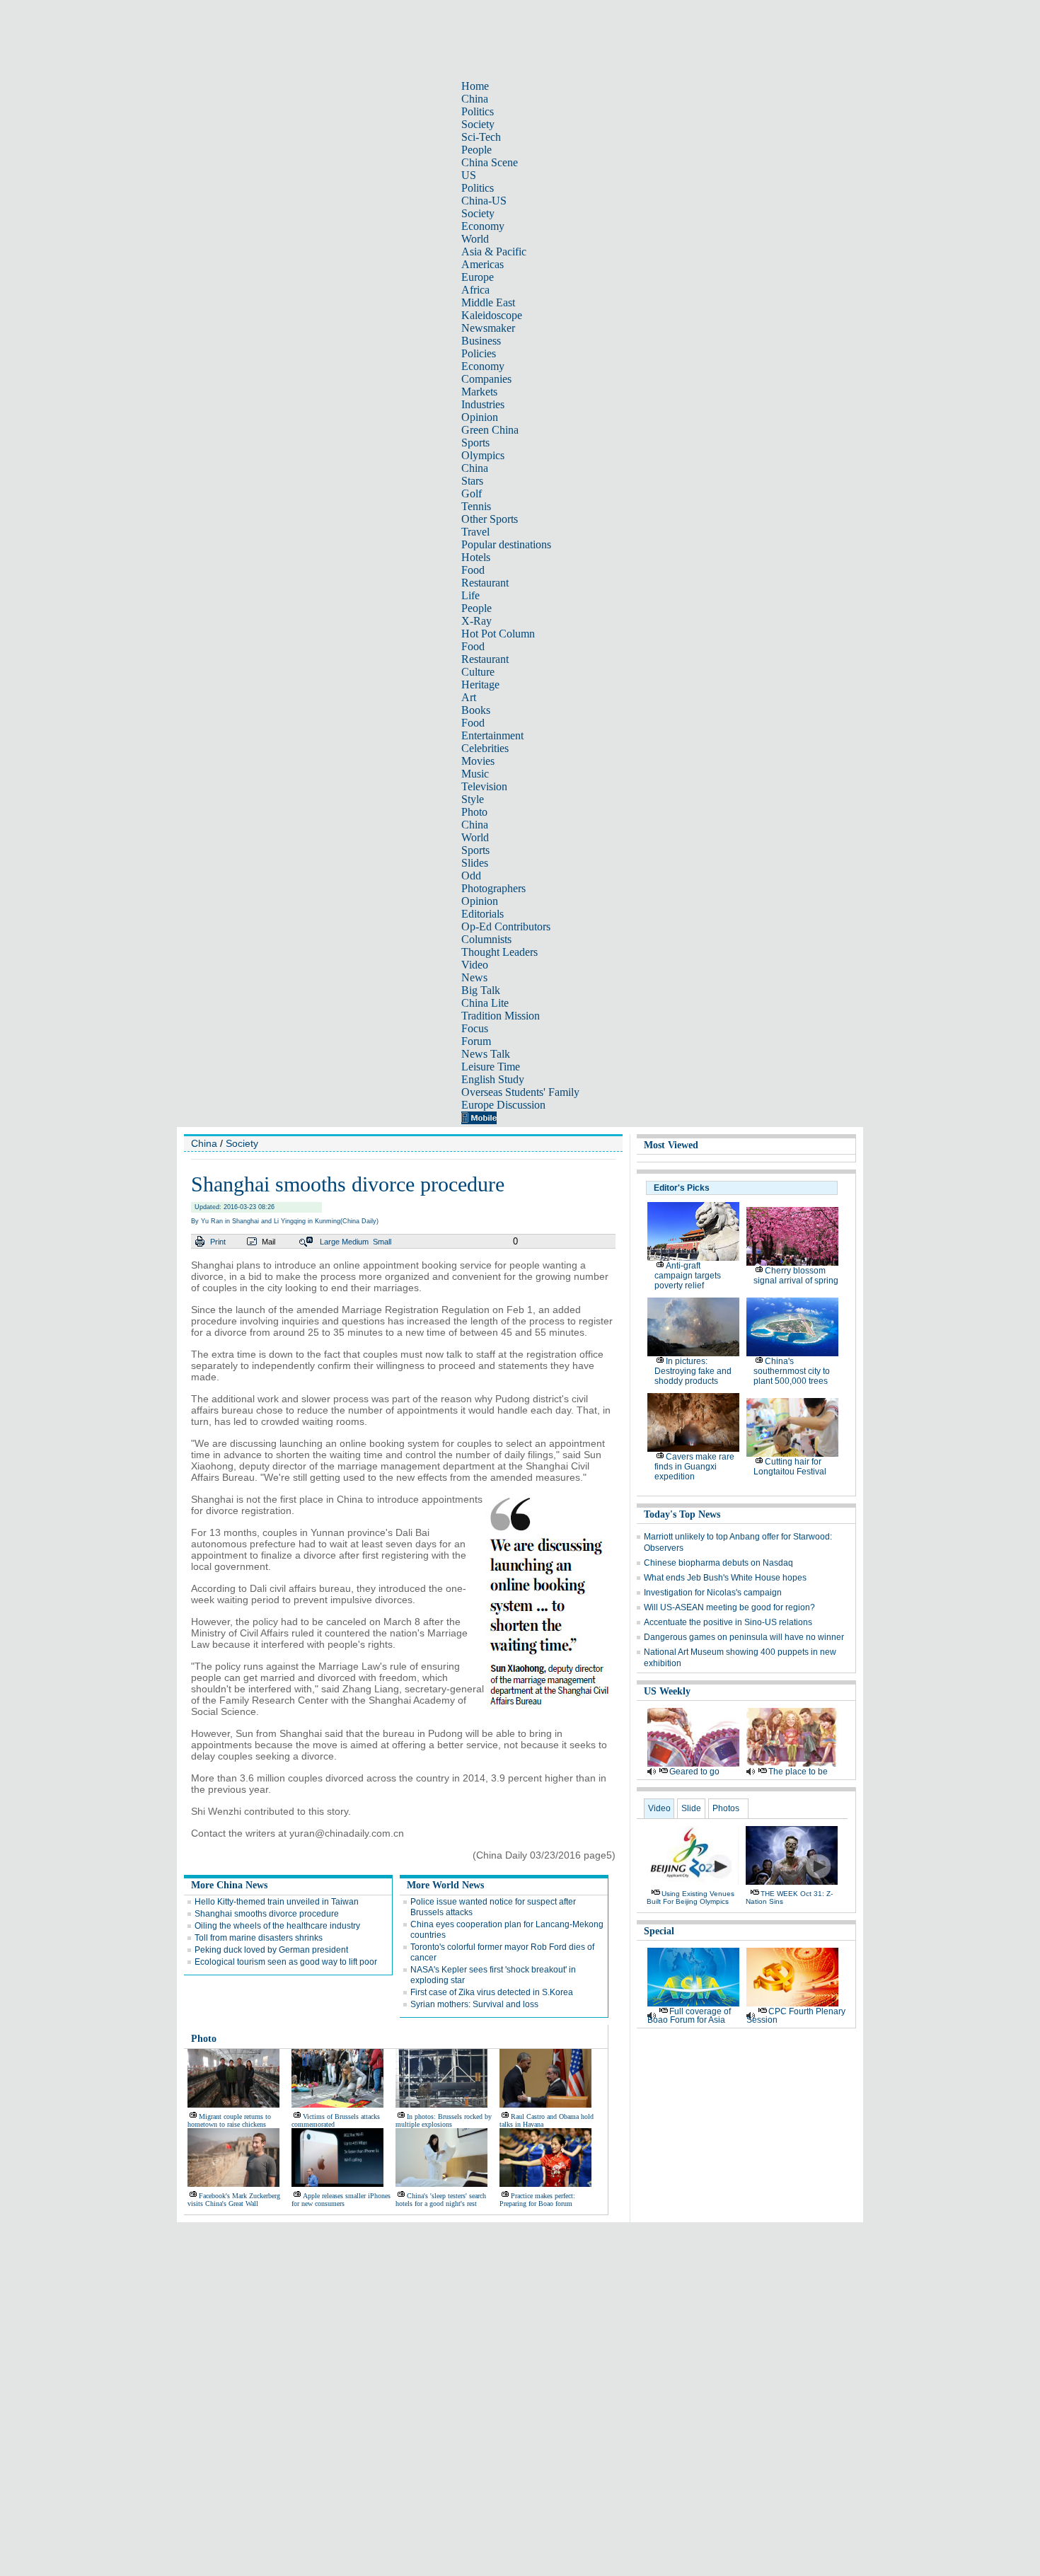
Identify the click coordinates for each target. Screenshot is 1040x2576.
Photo (474, 812)
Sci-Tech (481, 137)
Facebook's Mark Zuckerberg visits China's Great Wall (234, 2200)
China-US (484, 201)
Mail (268, 1242)
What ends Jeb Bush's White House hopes (725, 1578)
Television (484, 786)
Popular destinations (506, 544)
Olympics (483, 455)
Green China (490, 430)
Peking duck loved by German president (271, 1950)
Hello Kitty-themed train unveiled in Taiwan (277, 1902)
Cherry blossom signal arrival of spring (796, 1276)
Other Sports (490, 519)
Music (475, 774)
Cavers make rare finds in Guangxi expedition (694, 1467)
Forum (476, 1041)
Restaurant (485, 583)
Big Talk (481, 990)
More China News (229, 1885)
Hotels (476, 557)
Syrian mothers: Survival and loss (474, 2004)
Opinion (480, 417)
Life (470, 595)
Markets (479, 392)
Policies (479, 353)
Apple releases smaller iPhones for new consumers (341, 2200)
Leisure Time (491, 1067)
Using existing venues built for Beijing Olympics (691, 1898)
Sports (475, 443)
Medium (355, 1242)
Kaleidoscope (492, 315)
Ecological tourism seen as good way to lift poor (286, 1962)
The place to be (798, 1772)
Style (473, 799)
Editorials (483, 914)
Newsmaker (488, 328)
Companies (486, 379)
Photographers (493, 888)
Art (469, 697)
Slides (475, 863)
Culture (478, 672)
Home (475, 86)
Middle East (488, 302)
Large (330, 1242)
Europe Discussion (503, 1105)
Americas (483, 264)
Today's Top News (682, 1514)
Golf (472, 493)
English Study (493, 1079)
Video (475, 965)
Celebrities (485, 748)
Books (476, 710)
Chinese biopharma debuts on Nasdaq (718, 1563)
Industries (483, 404)
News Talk (486, 1054)
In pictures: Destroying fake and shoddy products (693, 1371)
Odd (471, 876)
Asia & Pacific (494, 252)
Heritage (480, 685)
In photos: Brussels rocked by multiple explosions (444, 2120)
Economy (483, 226)
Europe (478, 277)
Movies (478, 761)
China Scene (490, 162)
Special (659, 1931)
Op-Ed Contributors (506, 926)
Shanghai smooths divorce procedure (267, 1914)
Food (473, 570)
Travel (475, 532)
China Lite (485, 1003)
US (469, 175)
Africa (475, 290)
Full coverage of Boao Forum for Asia (689, 2016)
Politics (478, 111)
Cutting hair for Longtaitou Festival (790, 1467)
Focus (475, 1028)
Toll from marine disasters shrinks (259, 1938)
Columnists (486, 939)
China (475, 99)
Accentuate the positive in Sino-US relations (728, 1622)
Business (481, 341)
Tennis (476, 506)
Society (478, 124)
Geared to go (694, 1772)
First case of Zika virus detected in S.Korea (492, 1992)
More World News (445, 1885)
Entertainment (492, 735)
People (476, 150)
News (474, 977)
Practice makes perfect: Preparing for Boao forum (537, 2200)
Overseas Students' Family (520, 1092)
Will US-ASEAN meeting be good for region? (729, 1607)
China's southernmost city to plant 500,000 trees (792, 1371)
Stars (472, 481)
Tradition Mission (501, 1016)
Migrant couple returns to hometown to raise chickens (229, 2120)
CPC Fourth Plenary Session (796, 2016)
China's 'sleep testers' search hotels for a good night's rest (441, 2200)
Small (382, 1242)
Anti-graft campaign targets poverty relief (688, 1276)
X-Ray (476, 621)
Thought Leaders (499, 952)
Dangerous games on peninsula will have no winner (744, 1637)
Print (218, 1242)
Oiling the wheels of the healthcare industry (277, 1926)
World (475, 239)
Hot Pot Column (498, 634)
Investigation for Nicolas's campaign (713, 1593)
